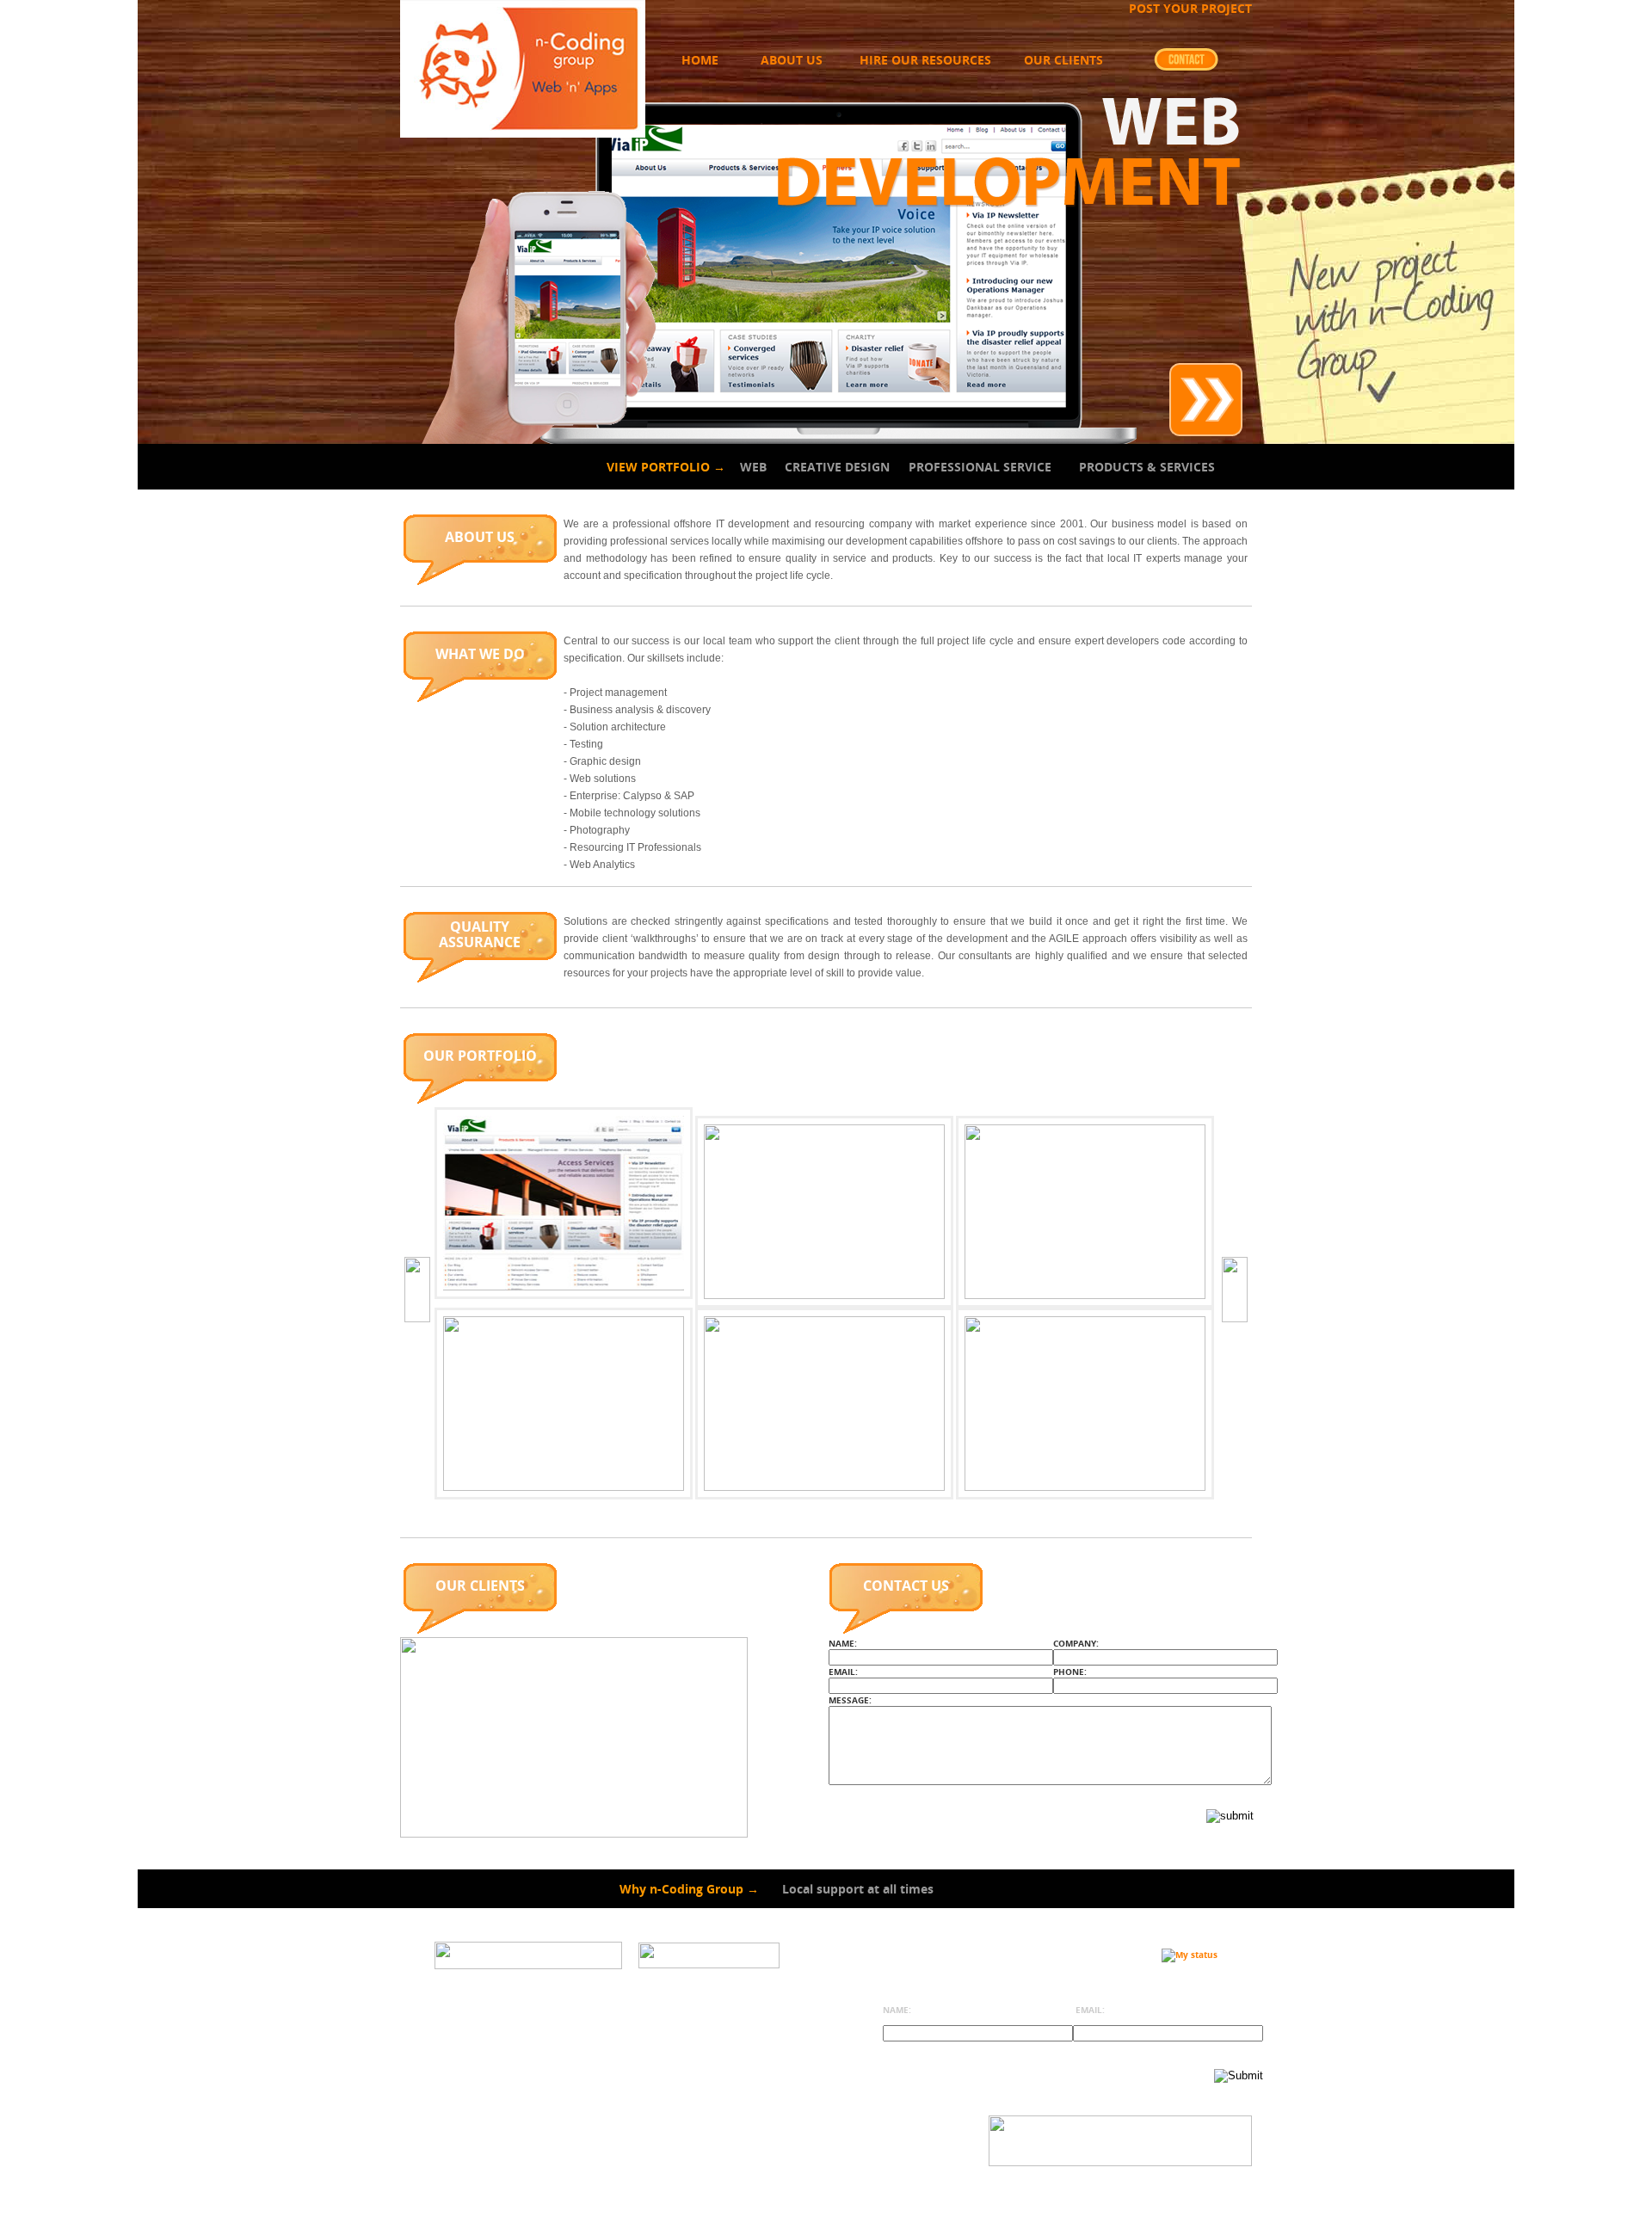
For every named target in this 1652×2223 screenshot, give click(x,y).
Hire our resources (925, 60)
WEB (753, 467)
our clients (1063, 60)
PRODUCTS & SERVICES (1147, 467)
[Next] (1235, 1290)
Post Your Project (1190, 8)
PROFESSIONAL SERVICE (980, 467)
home (700, 60)
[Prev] (417, 1290)
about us (792, 60)
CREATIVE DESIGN (837, 467)
